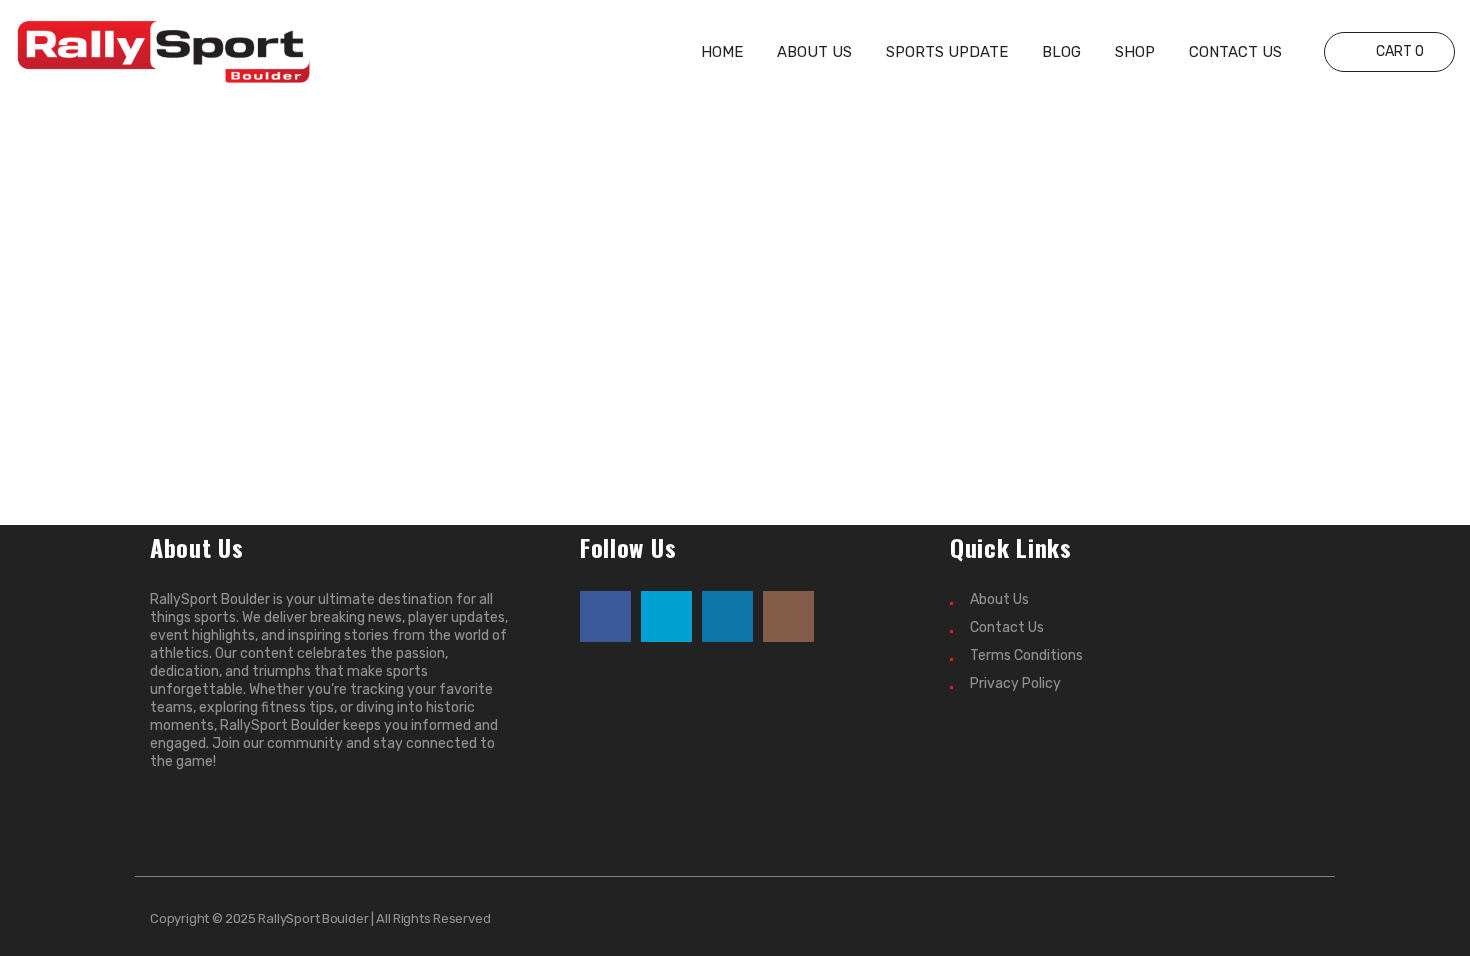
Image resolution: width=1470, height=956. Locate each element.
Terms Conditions (1026, 655)
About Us (999, 599)
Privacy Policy (1015, 683)
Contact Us (1007, 627)
